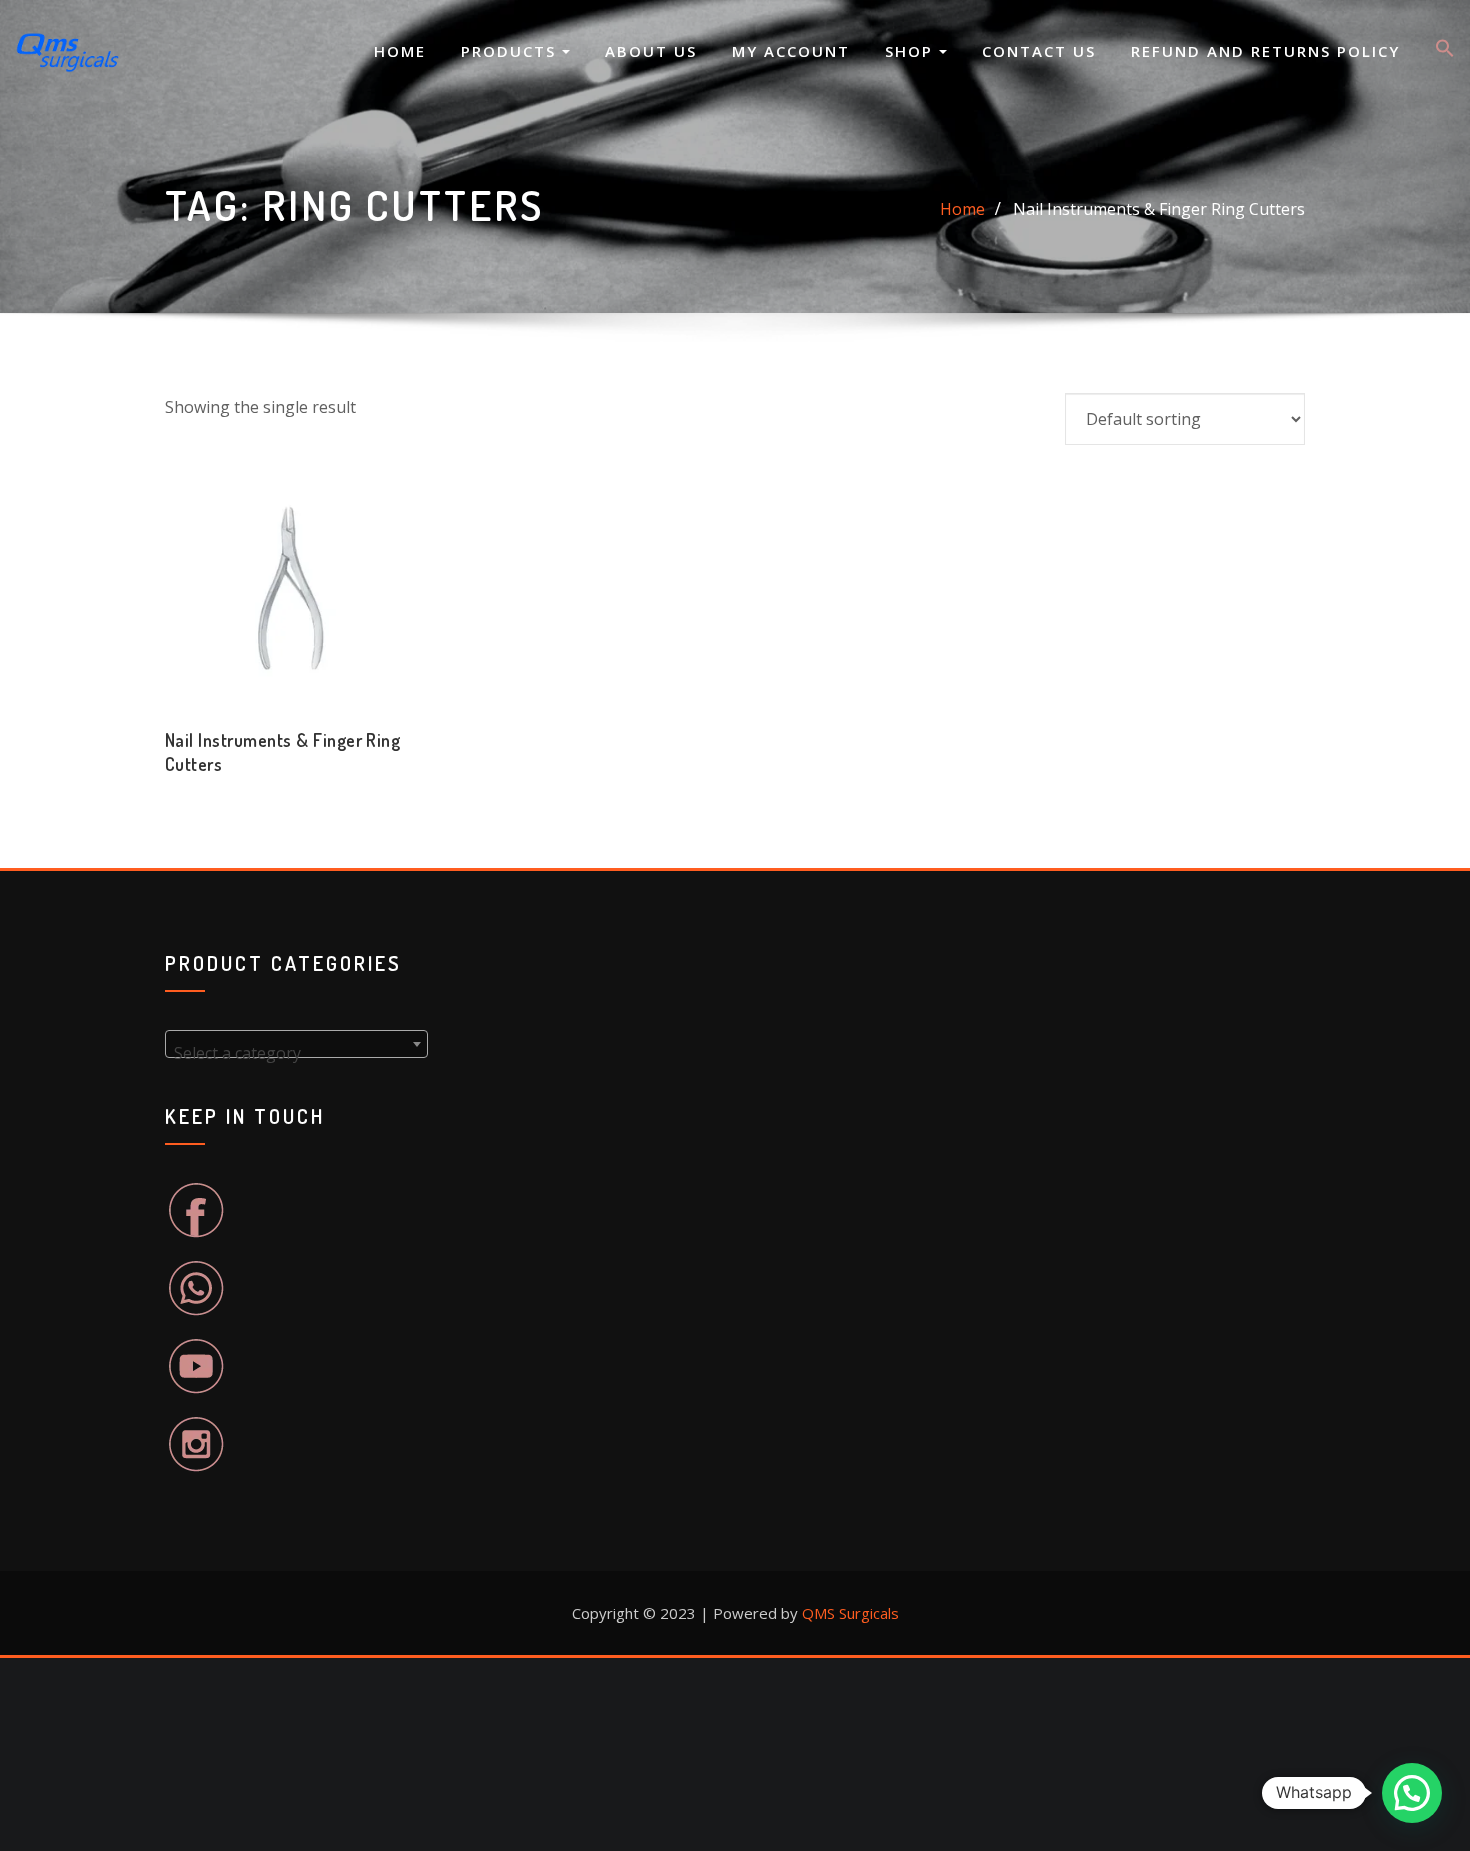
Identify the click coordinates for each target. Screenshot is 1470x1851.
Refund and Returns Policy (1265, 51)
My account (791, 51)
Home (400, 51)
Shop (912, 51)
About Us (651, 51)
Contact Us (1039, 51)
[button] (1445, 52)
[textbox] (296, 1053)
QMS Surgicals (850, 1613)
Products (511, 51)
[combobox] (296, 1044)
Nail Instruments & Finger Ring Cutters (1159, 209)
